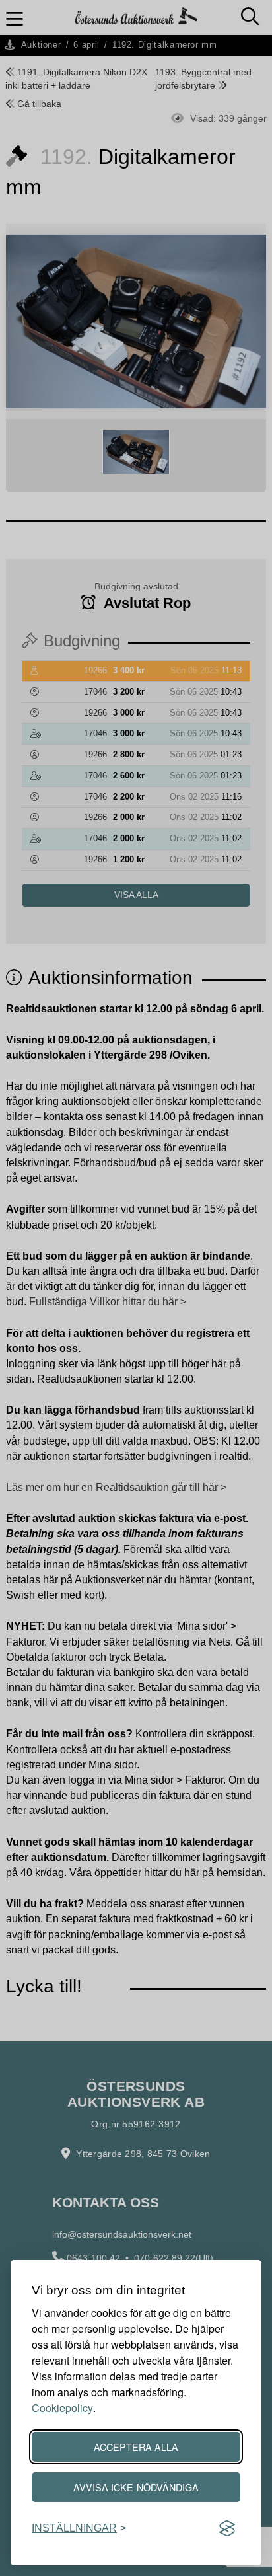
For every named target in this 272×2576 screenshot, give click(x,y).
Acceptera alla (136, 2447)
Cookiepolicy (62, 2408)
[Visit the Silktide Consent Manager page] (227, 2528)
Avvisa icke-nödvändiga (136, 2487)
